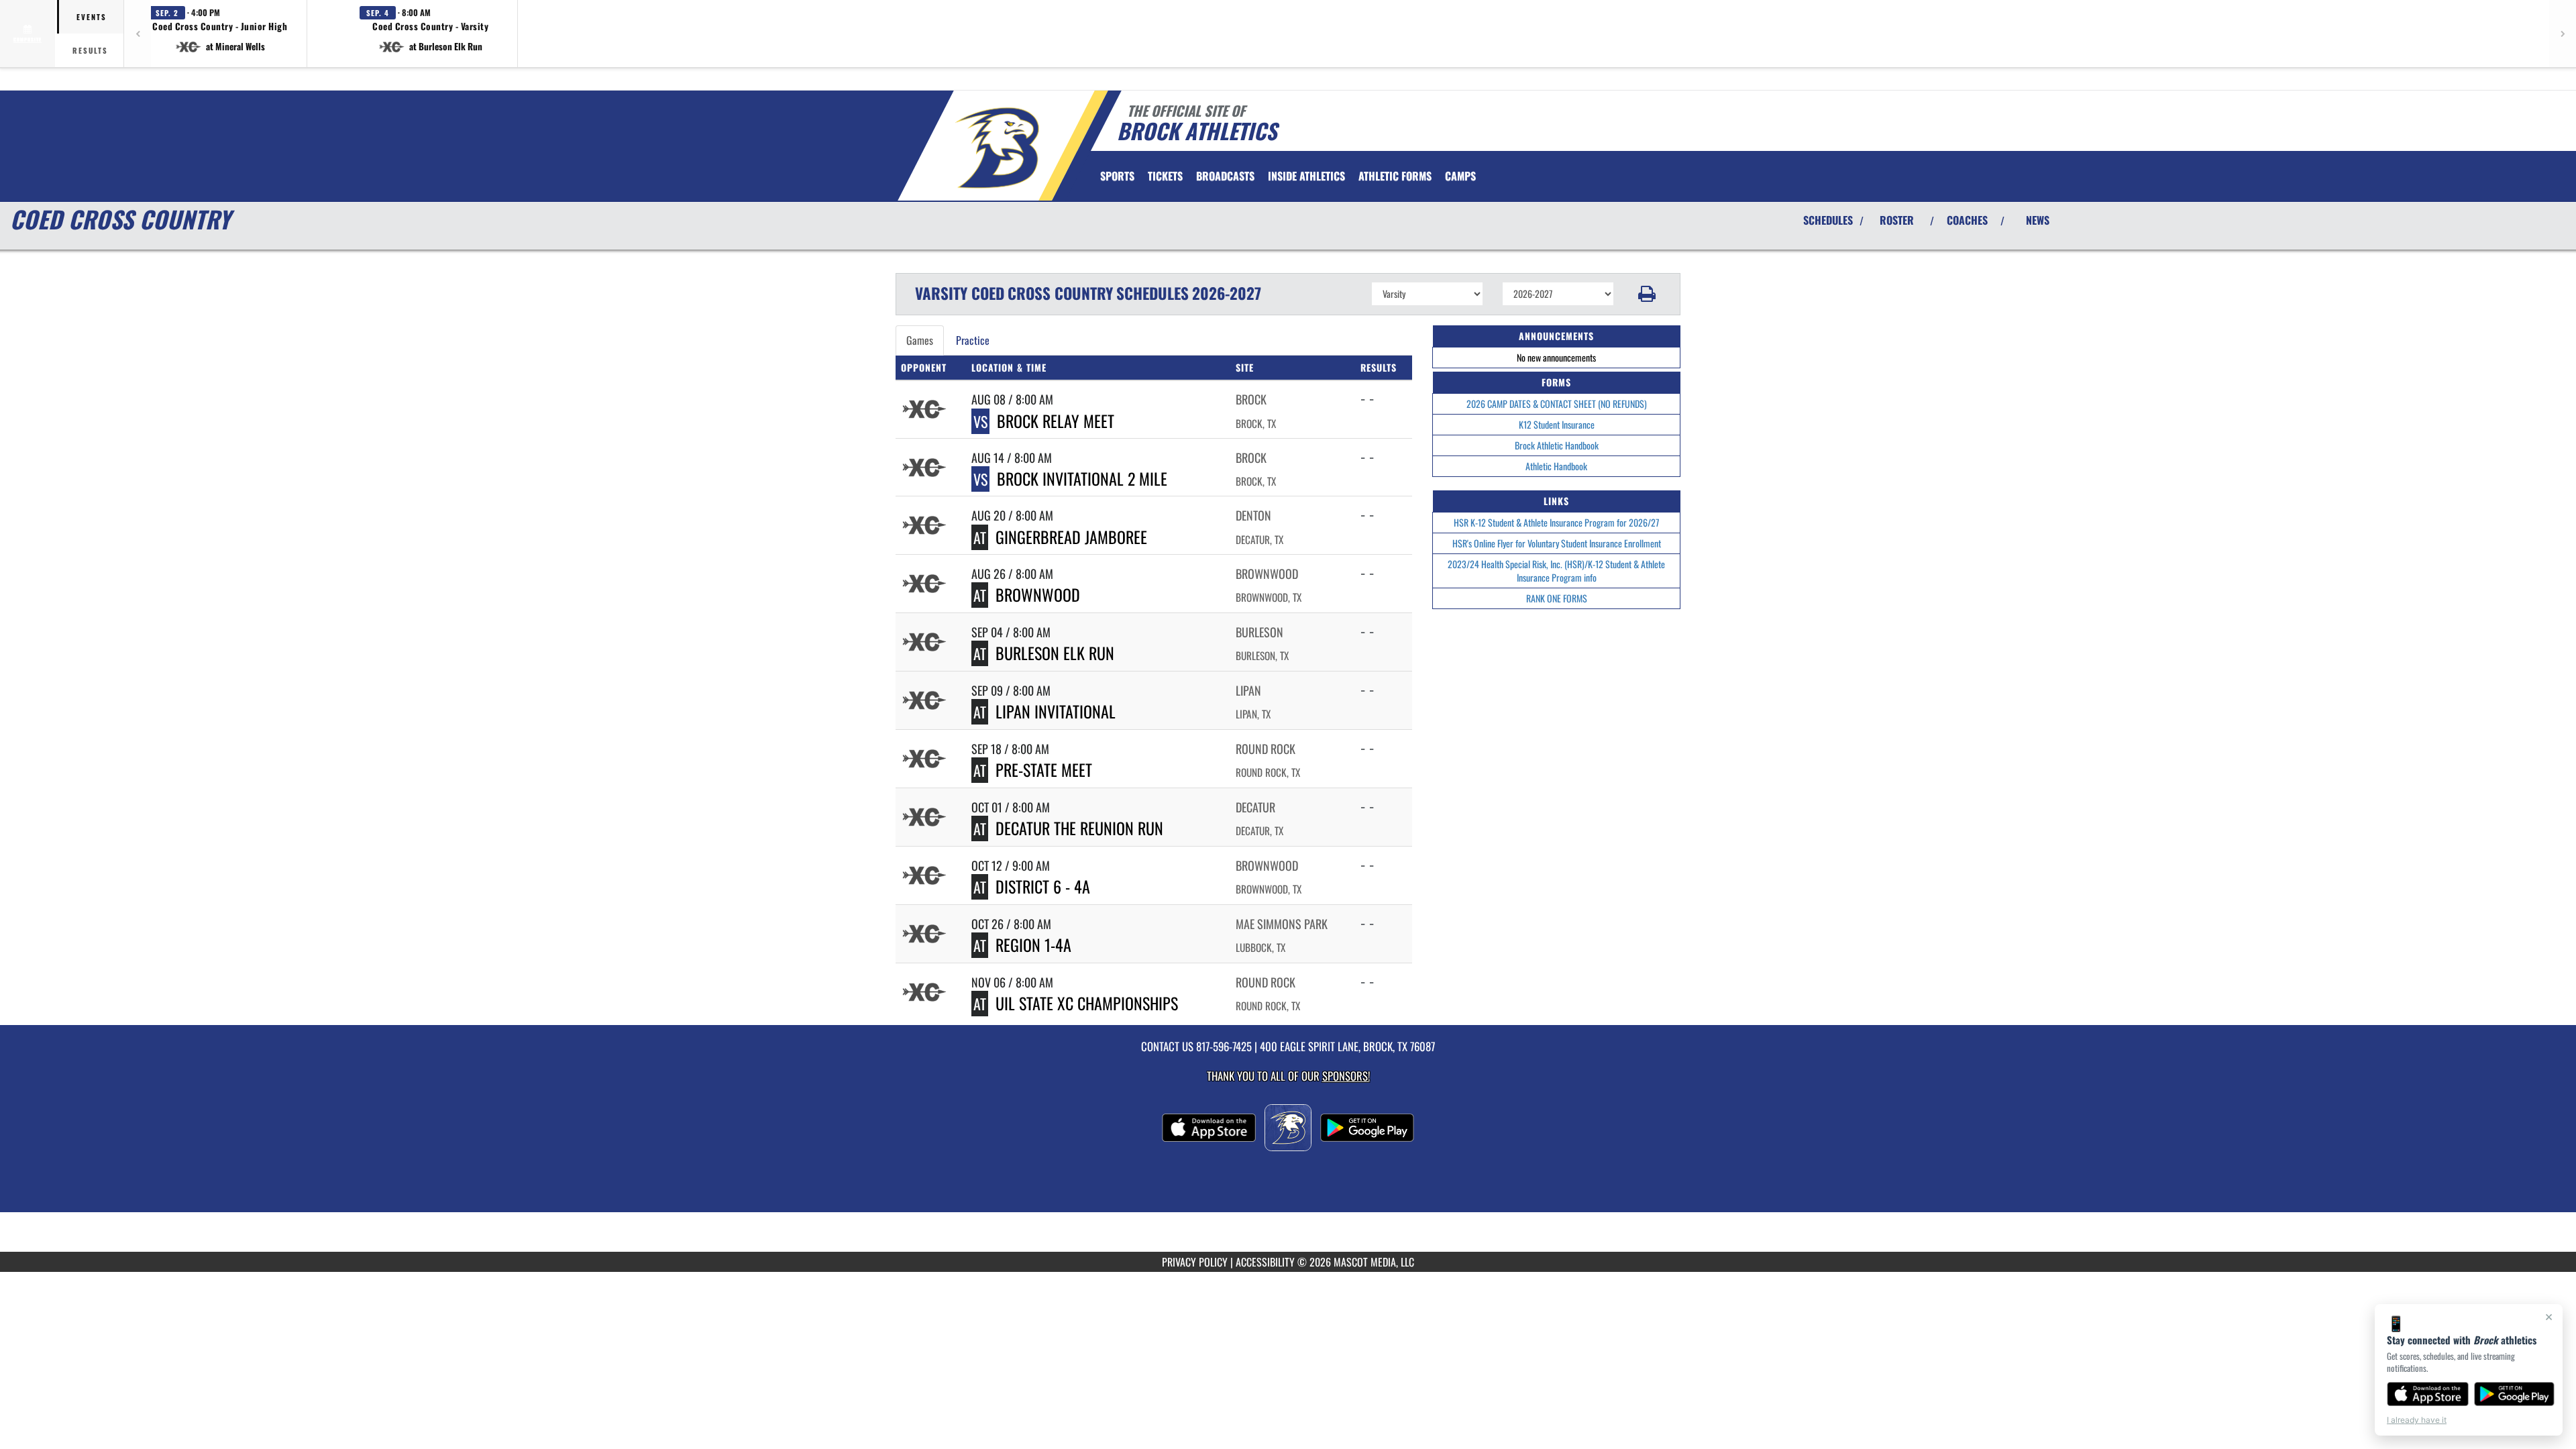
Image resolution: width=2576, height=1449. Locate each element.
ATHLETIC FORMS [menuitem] (1395, 176)
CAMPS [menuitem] (1460, 176)
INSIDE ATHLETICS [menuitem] (1306, 176)
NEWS (2038, 220)
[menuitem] (1165, 176)
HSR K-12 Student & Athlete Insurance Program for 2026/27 (1556, 522)
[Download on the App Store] (2428, 1394)
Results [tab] (90, 50)
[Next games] (2563, 34)
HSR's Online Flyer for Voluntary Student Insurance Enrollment (1557, 543)
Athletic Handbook (1556, 466)
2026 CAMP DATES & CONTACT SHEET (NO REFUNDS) (1557, 404)
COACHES (1967, 220)
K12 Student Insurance (1557, 424)
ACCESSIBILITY (1265, 1262)
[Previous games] (138, 34)
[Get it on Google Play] (2515, 1394)
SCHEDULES (1828, 220)
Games (920, 340)
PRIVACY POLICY (1195, 1262)
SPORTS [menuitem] (1117, 176)
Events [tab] (92, 17)
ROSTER (1897, 220)
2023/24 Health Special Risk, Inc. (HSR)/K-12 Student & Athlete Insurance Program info (1556, 571)
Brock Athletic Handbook (1557, 445)
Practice (973, 340)
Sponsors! (1346, 1076)
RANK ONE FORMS (1557, 598)
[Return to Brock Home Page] (995, 148)
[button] (220, 34)
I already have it (2417, 1420)
